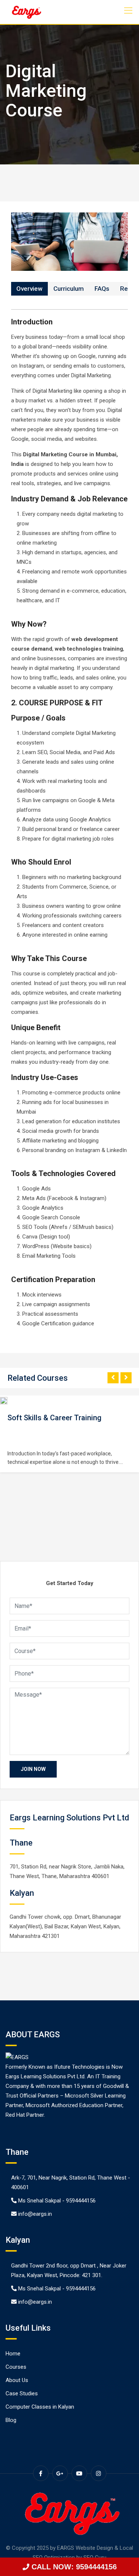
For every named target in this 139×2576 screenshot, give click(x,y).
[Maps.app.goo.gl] (60, 2473)
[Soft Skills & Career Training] (7, 1401)
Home (13, 2354)
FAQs (102, 289)
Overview (29, 289)
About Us (17, 2380)
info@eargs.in (35, 2214)
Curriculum (69, 289)
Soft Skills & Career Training (54, 1418)
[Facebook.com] (41, 2473)
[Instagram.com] (99, 2473)
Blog (11, 2420)
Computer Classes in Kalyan (40, 2407)
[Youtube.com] (79, 2473)
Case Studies (22, 2393)
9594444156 (81, 2201)
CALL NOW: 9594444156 (73, 2567)
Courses (16, 2367)
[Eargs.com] (26, 12)
